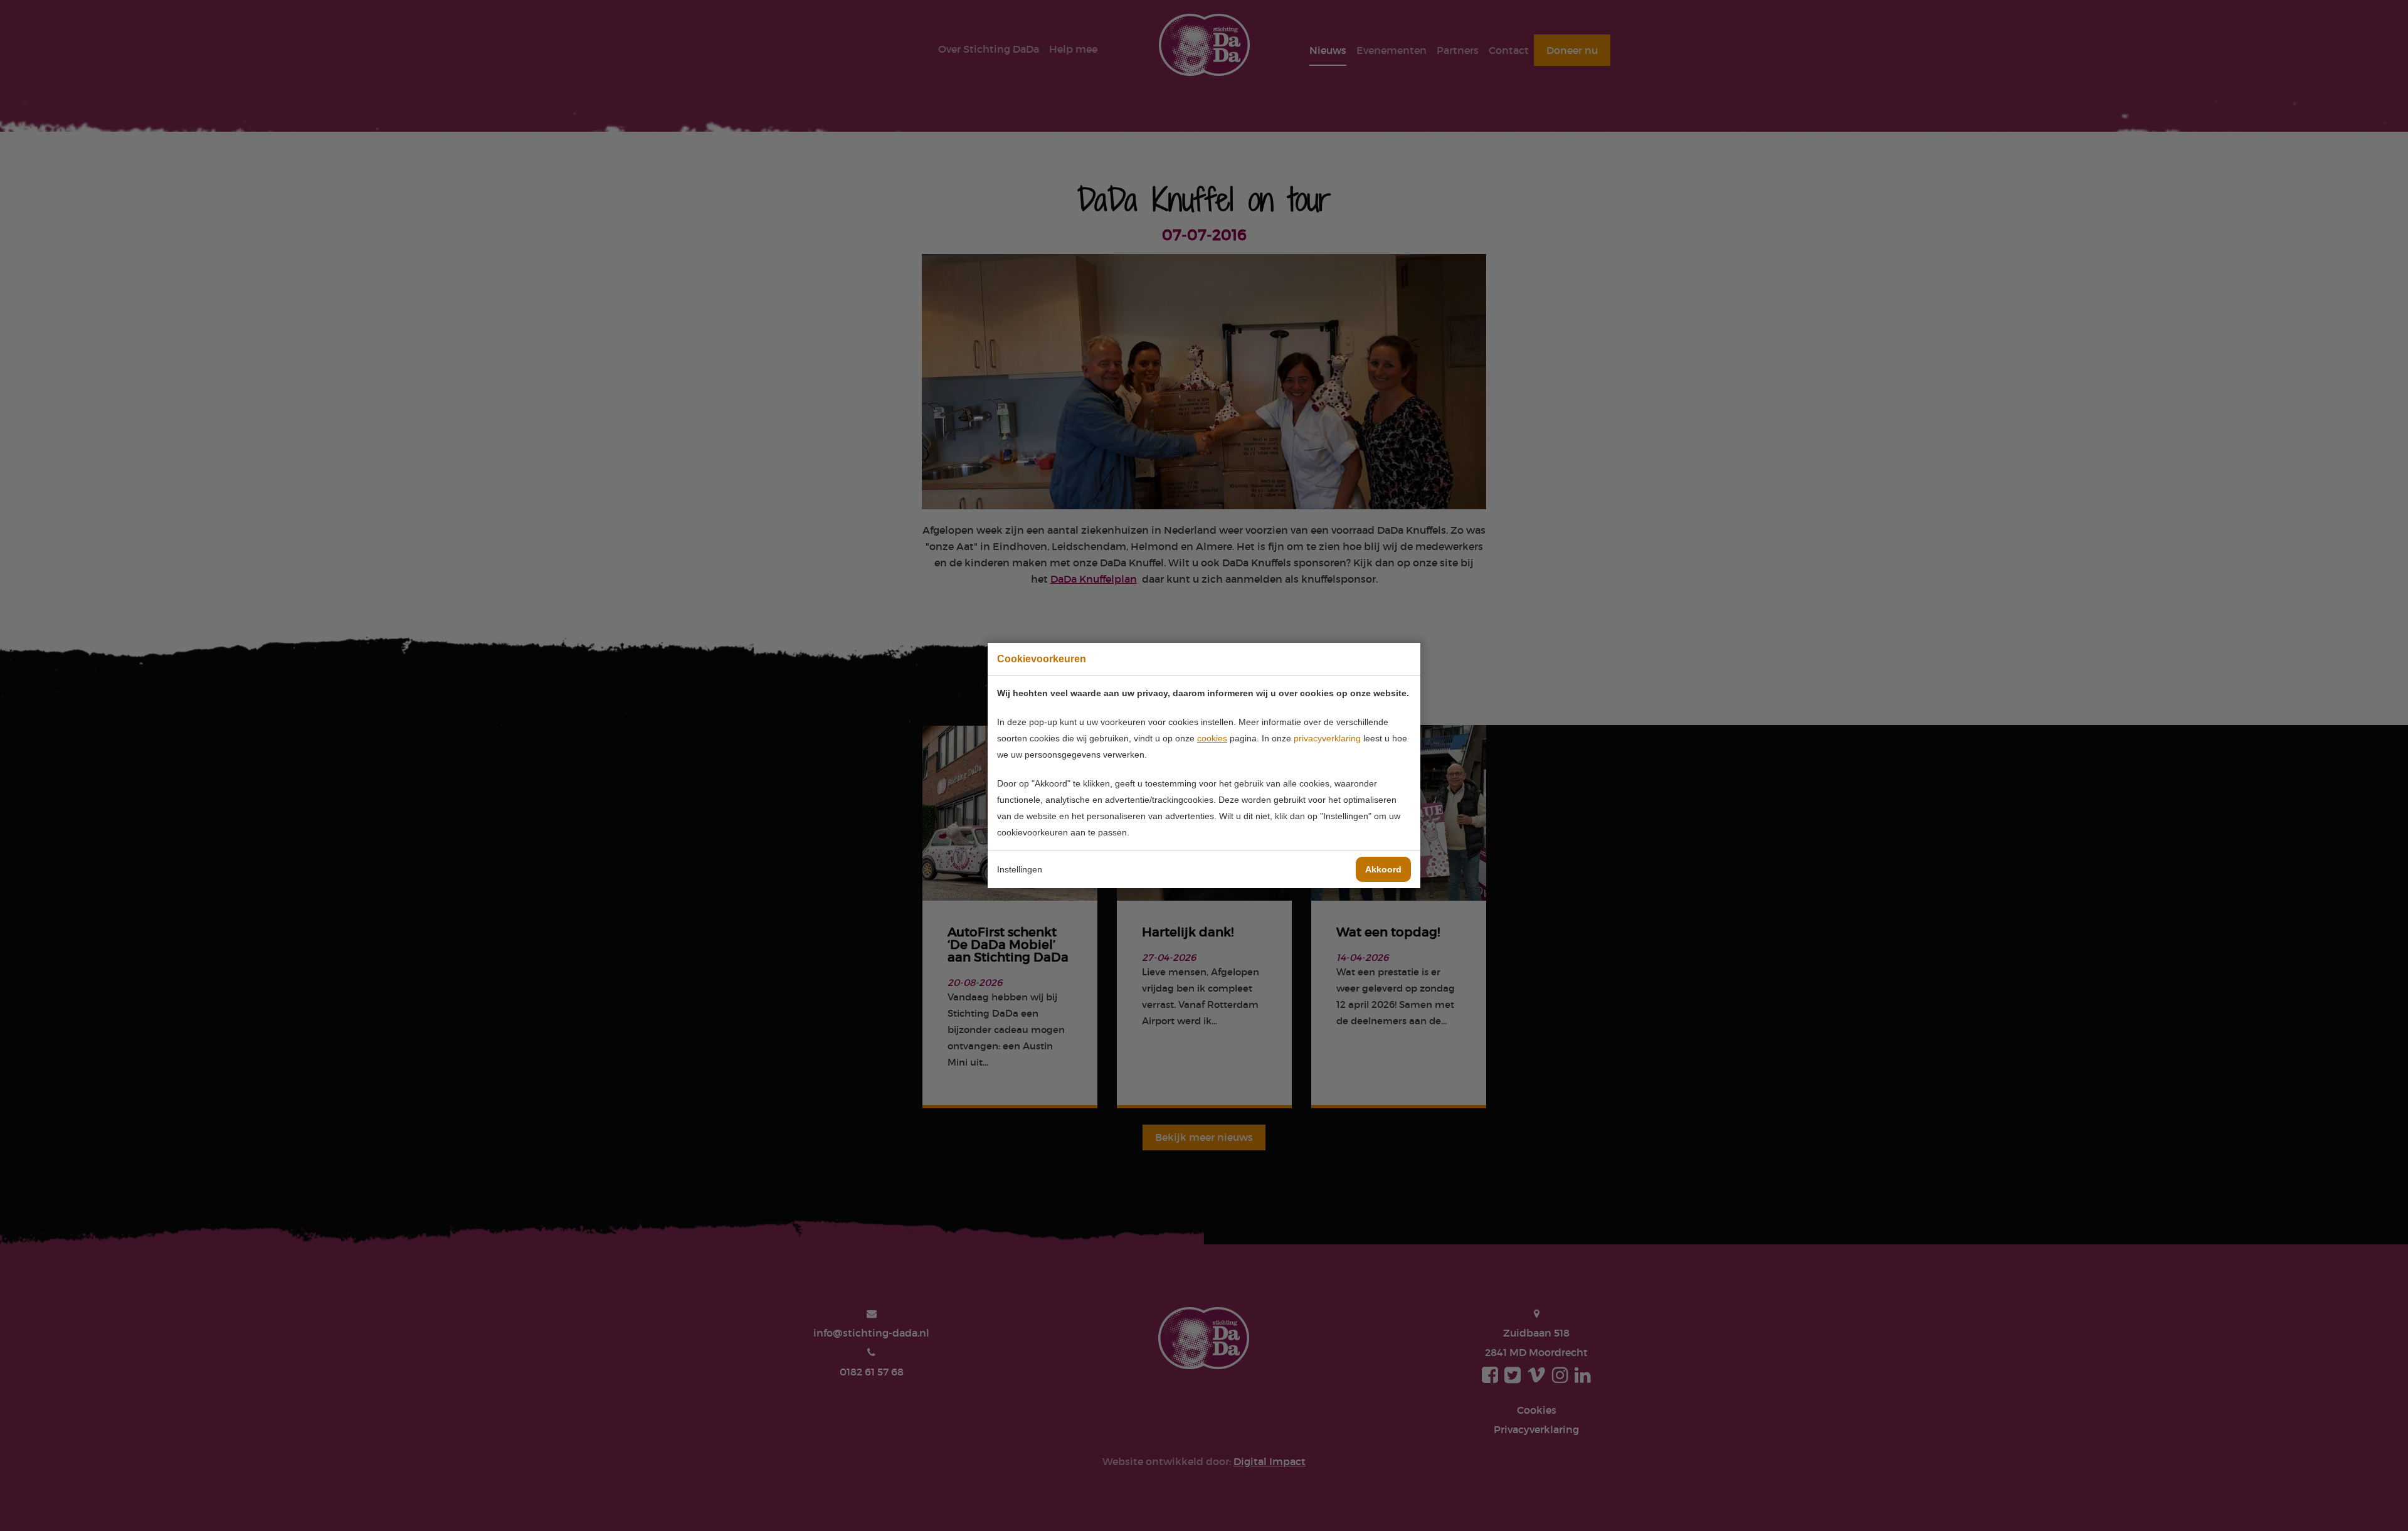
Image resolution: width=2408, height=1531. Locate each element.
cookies (1212, 738)
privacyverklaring (1327, 738)
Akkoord (1383, 869)
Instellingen (1020, 869)
